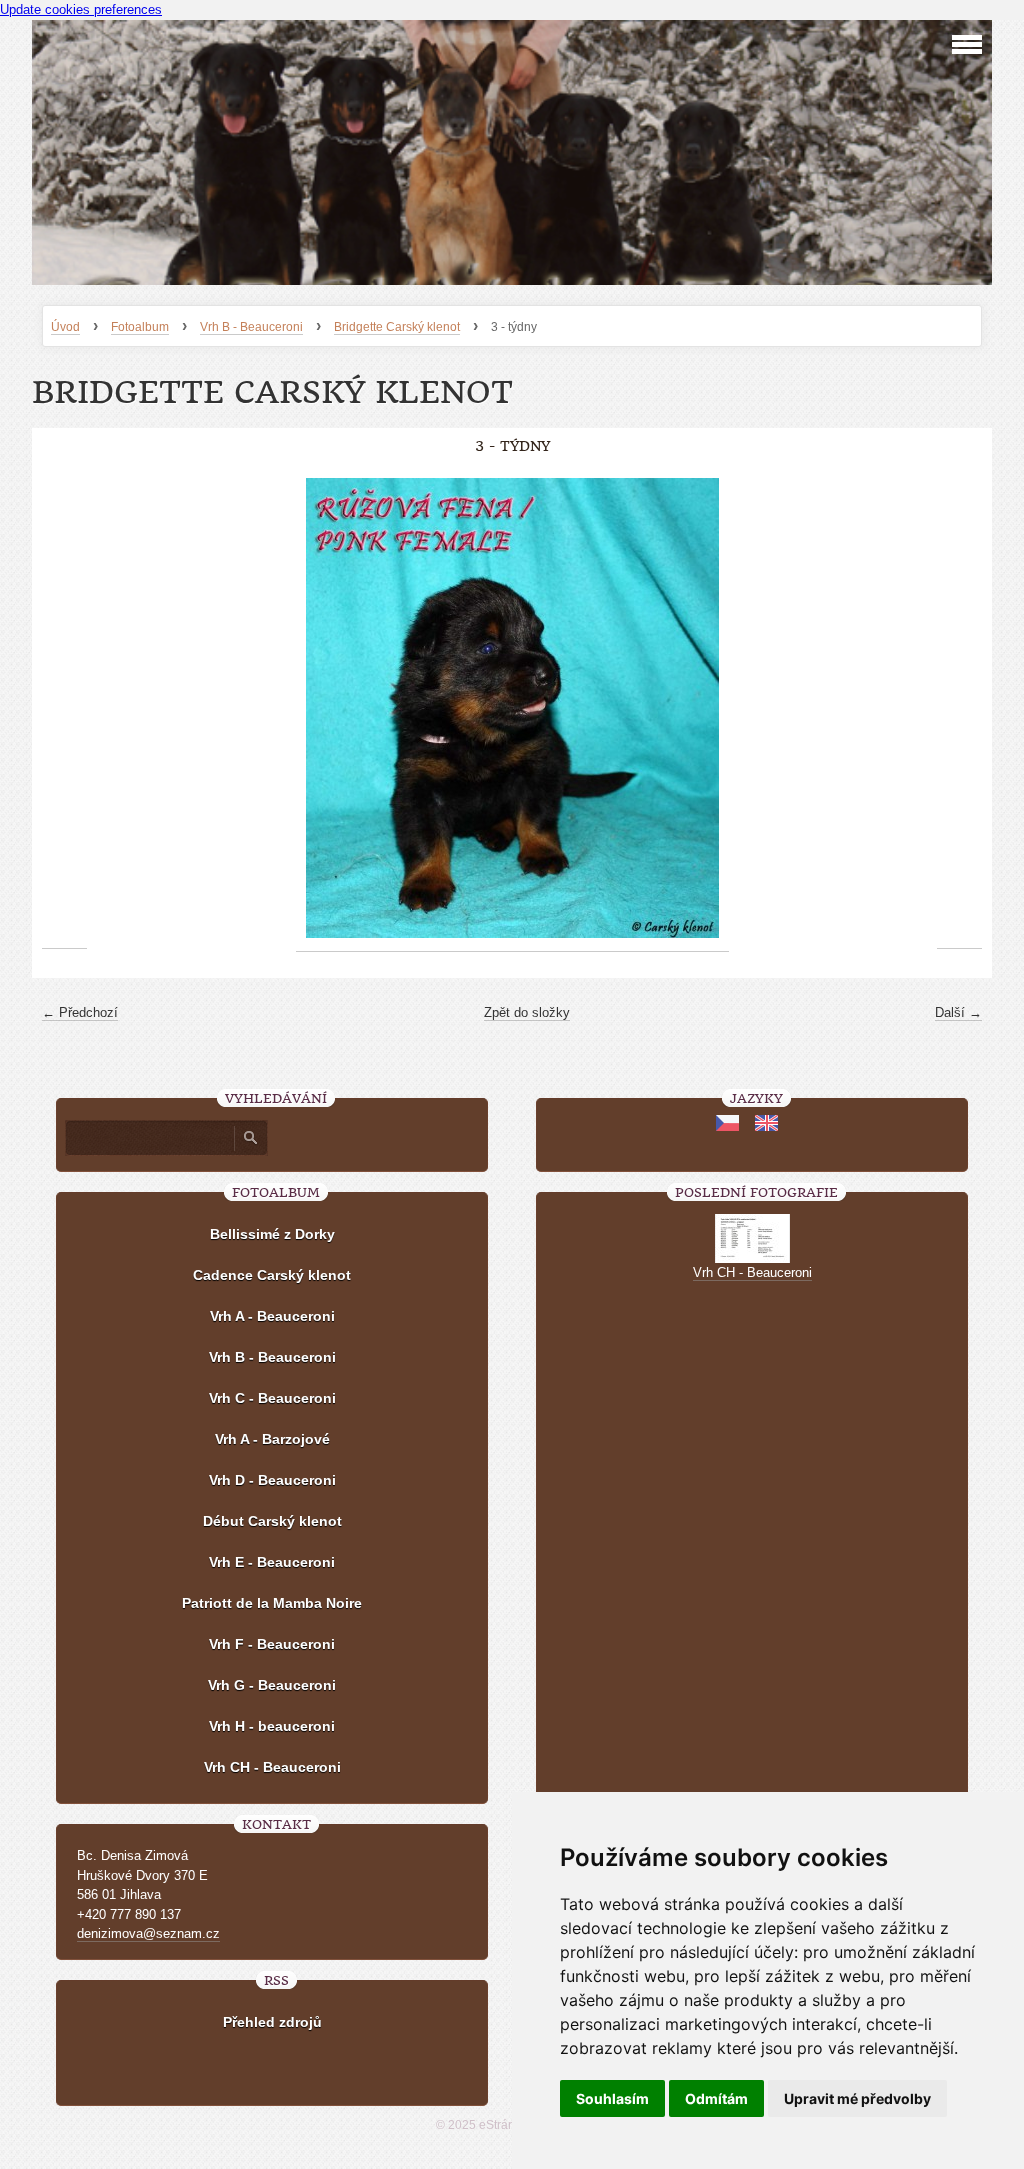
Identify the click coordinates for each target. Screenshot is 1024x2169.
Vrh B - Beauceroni (251, 327)
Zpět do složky (527, 1012)
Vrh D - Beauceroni (272, 1480)
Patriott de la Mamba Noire (272, 1603)
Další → (958, 1012)
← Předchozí (80, 1012)
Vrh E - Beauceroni (272, 1562)
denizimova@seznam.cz (148, 1933)
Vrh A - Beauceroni (272, 1316)
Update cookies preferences (81, 9)
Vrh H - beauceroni (272, 1726)
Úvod (65, 327)
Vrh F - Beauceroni (272, 1644)
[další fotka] (959, 708)
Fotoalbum (140, 327)
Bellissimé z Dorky (272, 1234)
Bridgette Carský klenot (397, 327)
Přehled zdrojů (272, 2022)
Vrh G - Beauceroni (272, 1685)
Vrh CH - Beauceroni (272, 1767)
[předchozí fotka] (64, 708)
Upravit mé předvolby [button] (857, 2098)
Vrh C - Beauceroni (272, 1398)
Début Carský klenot (272, 1521)
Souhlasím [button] (612, 2098)
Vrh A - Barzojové (272, 1439)
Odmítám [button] (716, 2098)
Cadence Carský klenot (272, 1275)
